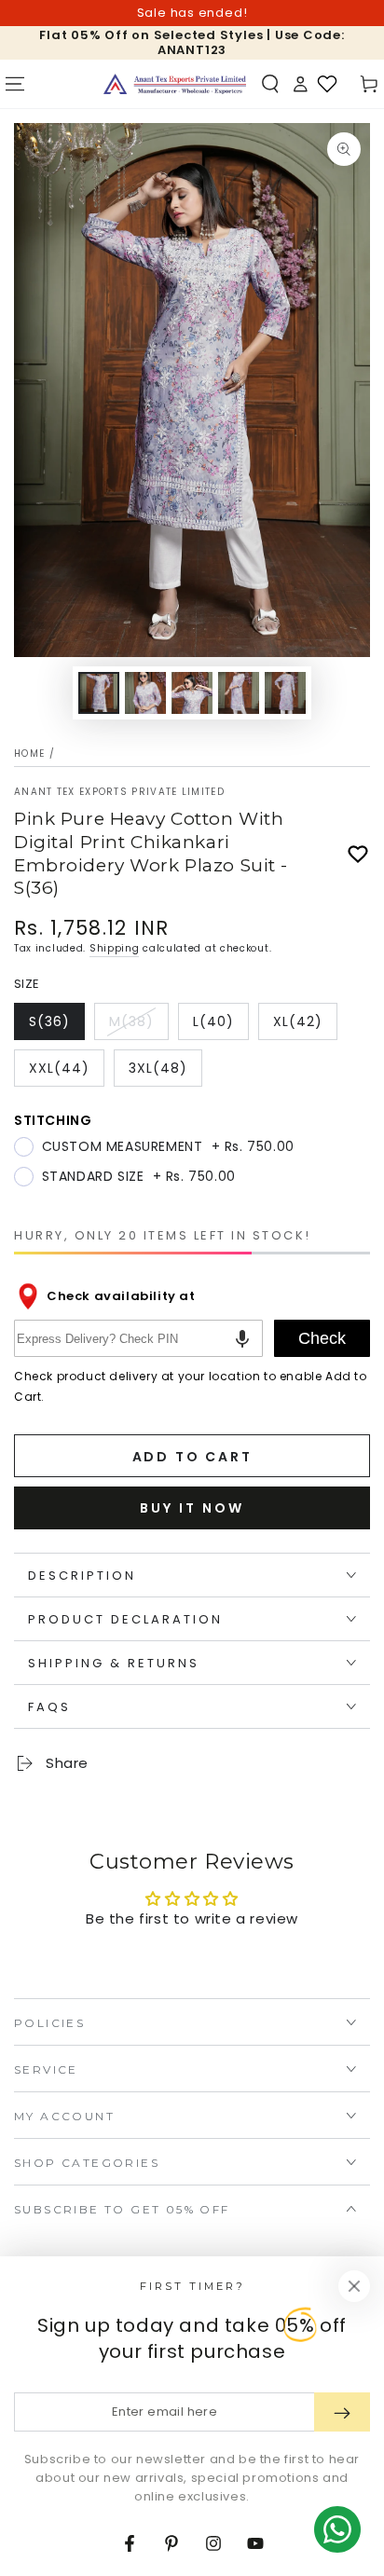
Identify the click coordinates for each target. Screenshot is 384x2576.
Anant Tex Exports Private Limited (119, 792)
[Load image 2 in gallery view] (145, 693)
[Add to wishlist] (358, 855)
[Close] (354, 2286)
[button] (270, 84)
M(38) (138, 1026)
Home (29, 754)
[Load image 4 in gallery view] (239, 693)
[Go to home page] (175, 84)
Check (322, 1338)
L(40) (220, 1026)
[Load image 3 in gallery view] (192, 693)
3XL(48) (165, 1073)
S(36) (56, 1026)
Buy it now (192, 1508)
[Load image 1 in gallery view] (99, 693)
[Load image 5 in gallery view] (285, 693)
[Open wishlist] (327, 84)
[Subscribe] (342, 2412)
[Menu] (15, 84)
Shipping (115, 948)
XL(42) (305, 1026)
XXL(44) (66, 1073)
